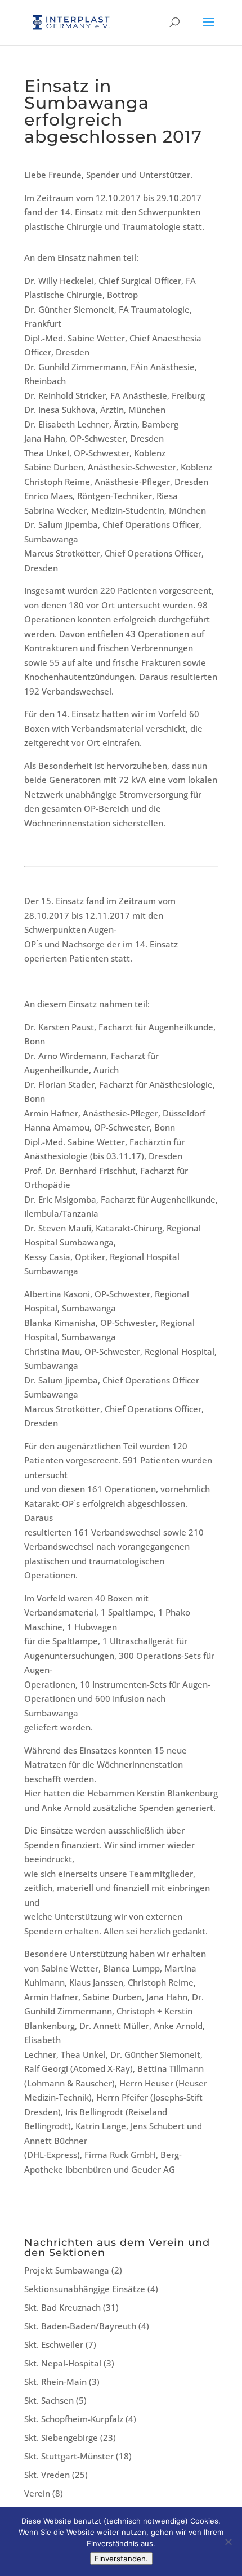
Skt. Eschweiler (54, 2344)
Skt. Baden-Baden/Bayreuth (80, 2326)
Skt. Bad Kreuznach (62, 2307)
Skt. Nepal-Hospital (63, 2363)
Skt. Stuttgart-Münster (69, 2456)
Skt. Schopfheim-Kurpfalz (74, 2419)
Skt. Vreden (47, 2475)
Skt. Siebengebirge (61, 2437)
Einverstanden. (121, 2559)
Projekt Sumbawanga (67, 2270)
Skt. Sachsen (49, 2400)
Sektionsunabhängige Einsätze (85, 2289)
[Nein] (228, 2542)
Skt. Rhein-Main (55, 2382)
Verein (37, 2493)
